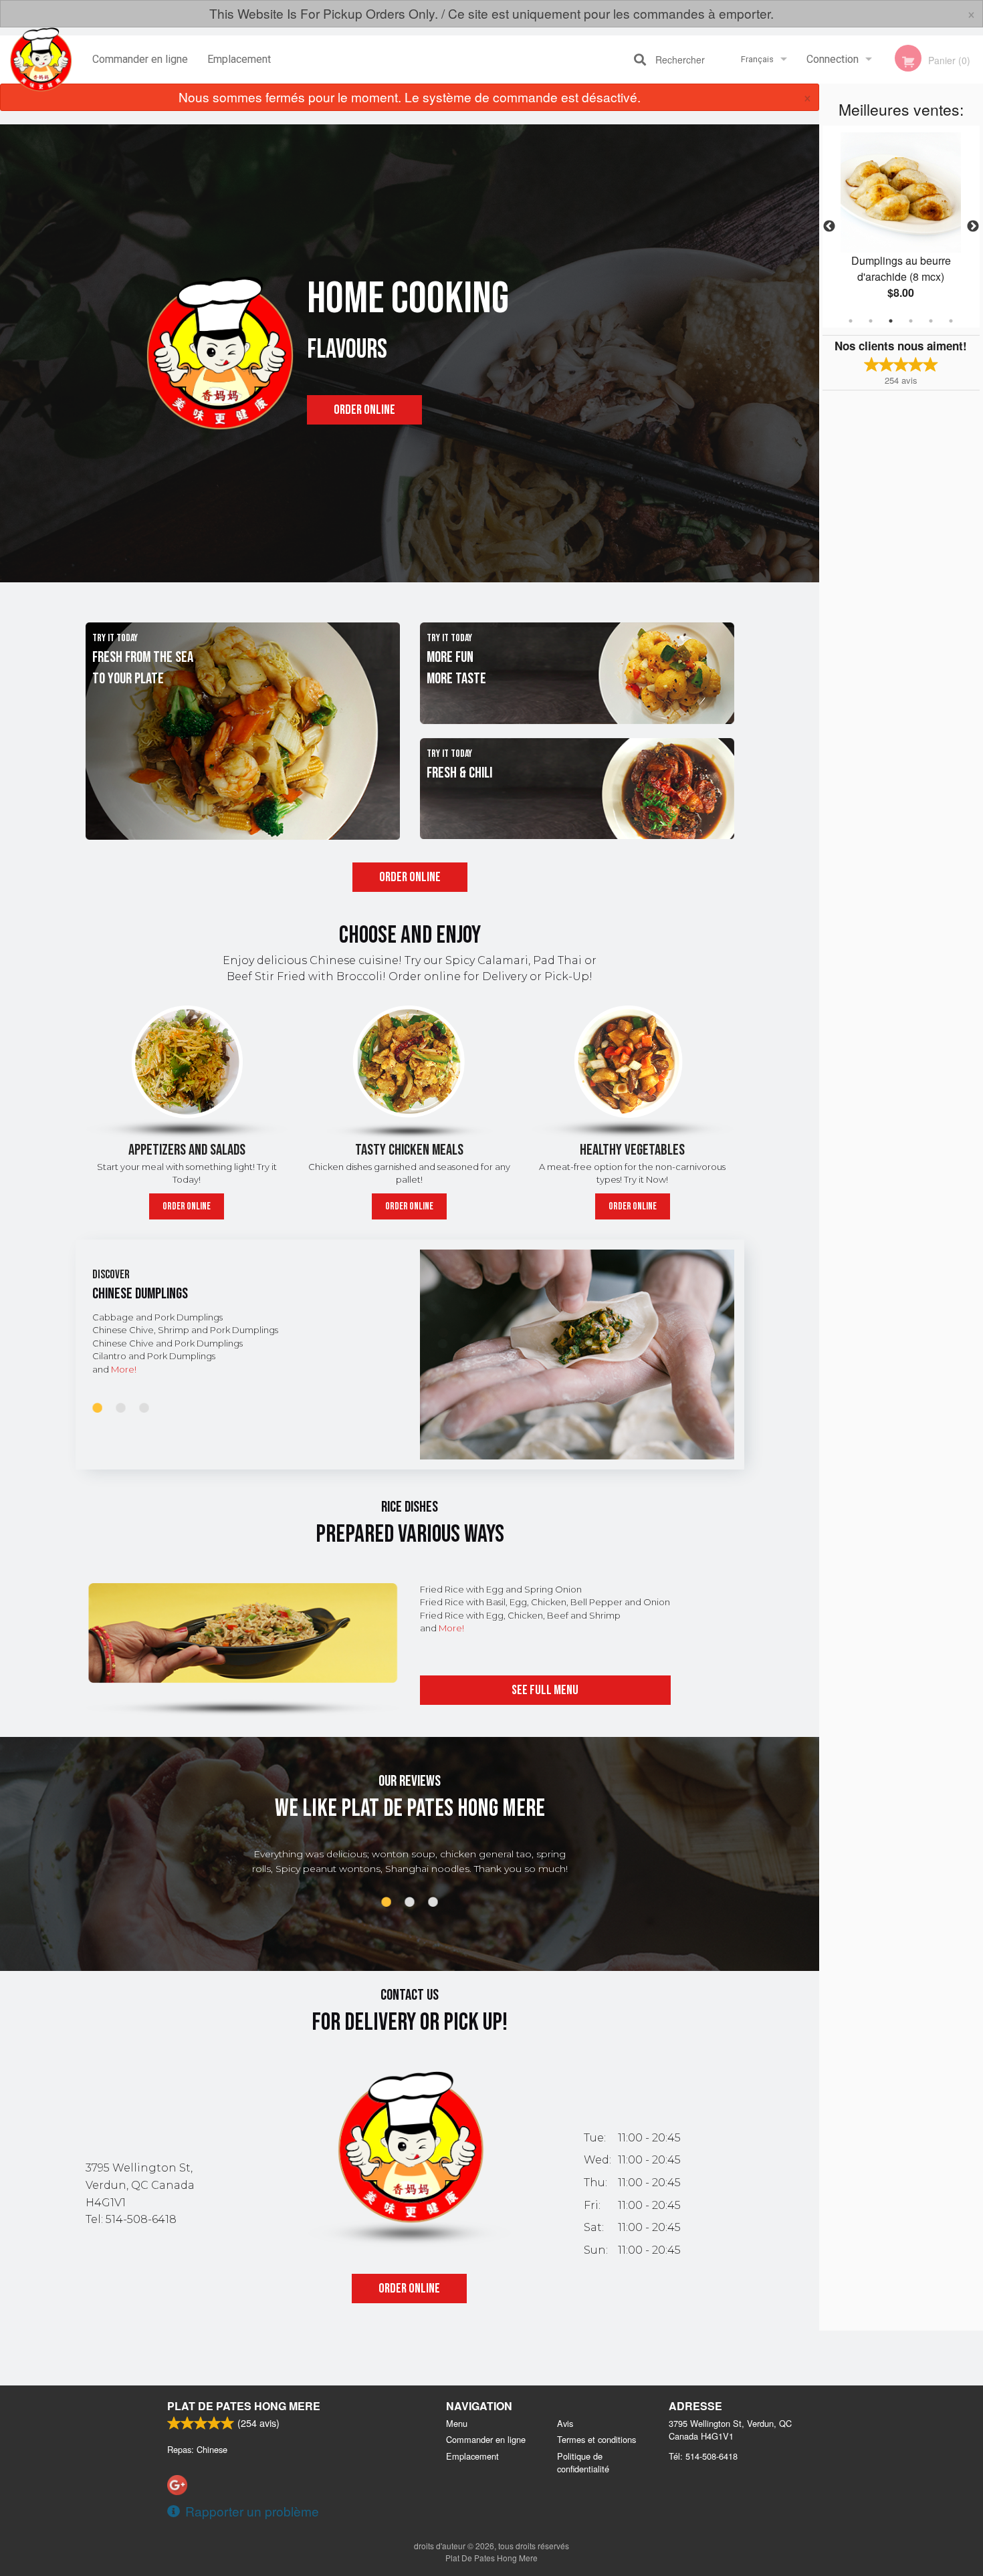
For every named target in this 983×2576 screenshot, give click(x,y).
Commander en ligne (140, 59)
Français (757, 59)
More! (124, 1369)
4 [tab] (911, 321)
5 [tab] (931, 321)
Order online (364, 410)
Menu (457, 2423)
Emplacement (239, 59)
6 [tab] (951, 321)
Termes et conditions (596, 2439)
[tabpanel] (901, 219)
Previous (829, 227)
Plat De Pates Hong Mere (244, 2406)
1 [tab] (851, 321)
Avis (565, 2423)
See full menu (545, 1690)
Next (973, 227)
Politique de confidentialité (583, 2462)
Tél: (703, 2456)
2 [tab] (871, 321)
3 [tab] (891, 321)
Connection (833, 59)
